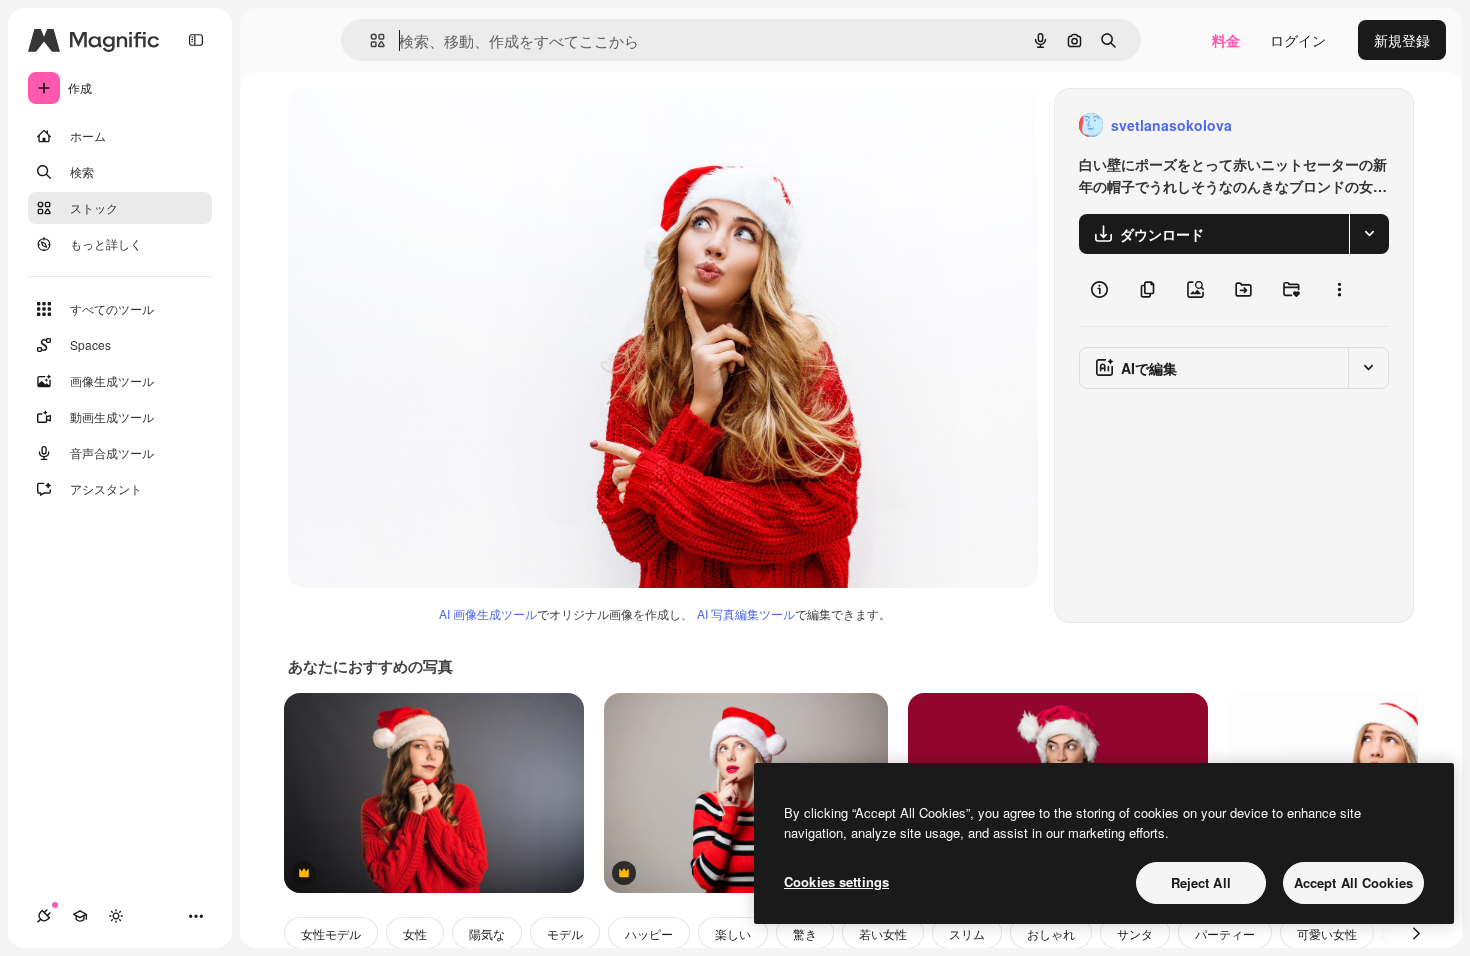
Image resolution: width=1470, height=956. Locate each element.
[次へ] (1416, 933)
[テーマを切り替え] (116, 916)
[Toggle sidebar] (196, 40)
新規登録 (1402, 40)
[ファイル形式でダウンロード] (1369, 234)
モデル (565, 933)
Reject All (1201, 882)
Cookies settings (836, 881)
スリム (967, 933)
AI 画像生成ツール (488, 613)
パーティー (1225, 933)
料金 (1226, 40)
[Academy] (80, 916)
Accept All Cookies (1353, 882)
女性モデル (331, 933)
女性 (415, 933)
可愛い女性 (1327, 933)
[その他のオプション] (1339, 290)
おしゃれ (1051, 933)
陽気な (487, 933)
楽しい (733, 933)
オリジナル (425, 125)
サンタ (1135, 933)
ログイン (1298, 40)
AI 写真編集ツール (746, 613)
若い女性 (883, 933)
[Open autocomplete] (369, 40)
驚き (805, 933)
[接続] (44, 916)
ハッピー (649, 933)
